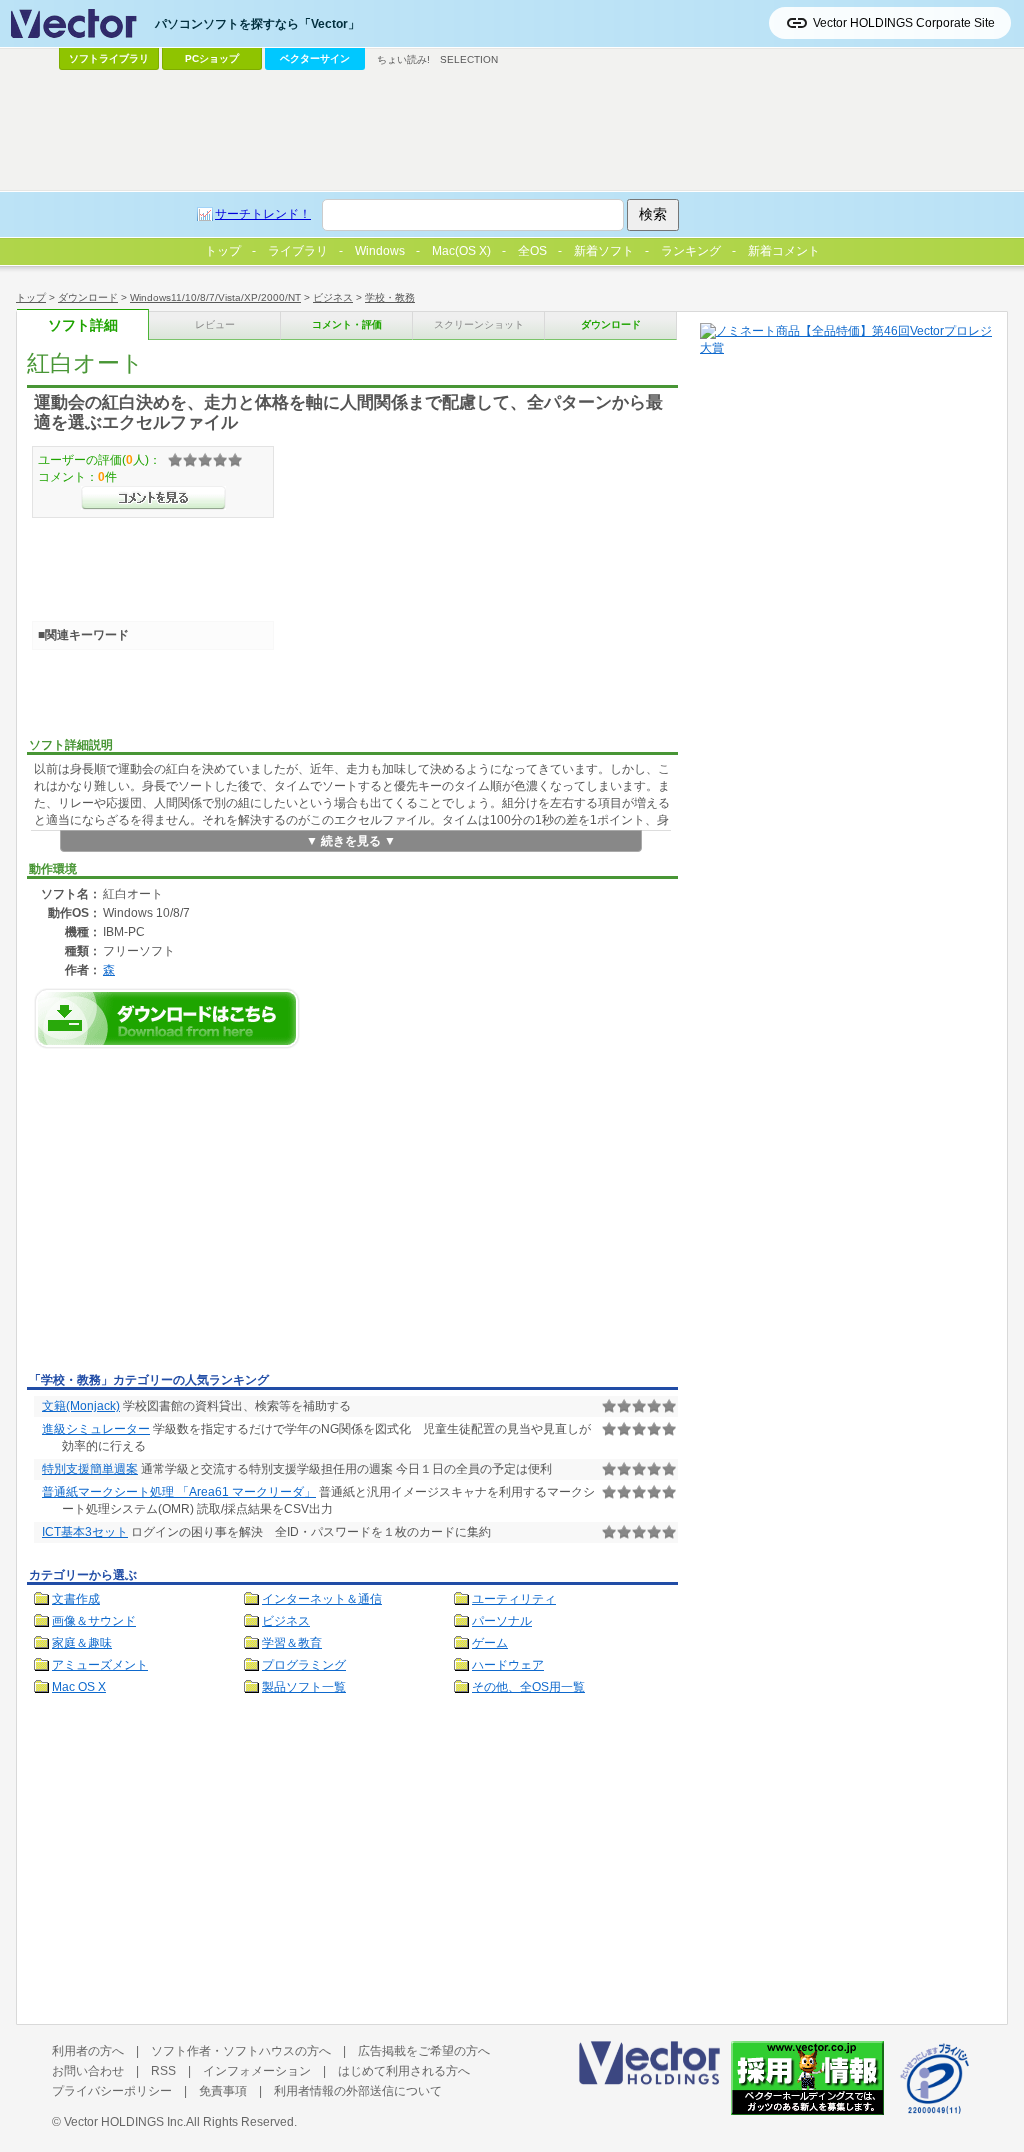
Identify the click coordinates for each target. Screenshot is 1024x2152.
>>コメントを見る (153, 498)
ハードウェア (508, 1665)
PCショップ (212, 58)
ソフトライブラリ (109, 58)
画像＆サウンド (94, 1621)
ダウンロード (88, 297)
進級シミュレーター (96, 1429)
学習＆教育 (292, 1643)
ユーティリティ (514, 1599)
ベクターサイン (315, 58)
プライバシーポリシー (112, 2091)
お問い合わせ (88, 2071)
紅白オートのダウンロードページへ (167, 1018)
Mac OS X (79, 1687)
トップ (31, 297)
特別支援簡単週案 (90, 1469)
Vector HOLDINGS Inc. (125, 2122)
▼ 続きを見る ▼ (351, 841)
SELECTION (469, 59)
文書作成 (76, 1599)
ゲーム (490, 1643)
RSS (163, 2071)
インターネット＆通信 (322, 1599)
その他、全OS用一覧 (528, 1687)
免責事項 (223, 2091)
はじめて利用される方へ (404, 2071)
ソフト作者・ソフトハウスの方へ (241, 2051)
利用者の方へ (88, 2051)
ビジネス (333, 297)
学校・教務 (390, 297)
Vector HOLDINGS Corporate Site (904, 23)
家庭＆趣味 (82, 1643)
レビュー (215, 324)
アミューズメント (100, 1665)
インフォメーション (257, 2071)
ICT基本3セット (85, 1532)
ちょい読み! (403, 59)
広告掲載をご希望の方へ (424, 2051)
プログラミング (304, 1665)
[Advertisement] (195, 1216)
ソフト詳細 (83, 325)
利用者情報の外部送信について (358, 2091)
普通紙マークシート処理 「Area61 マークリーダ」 (179, 1492)
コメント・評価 (347, 324)
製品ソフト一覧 (304, 1687)
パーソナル (502, 1621)
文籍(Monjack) (81, 1406)
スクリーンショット (479, 324)
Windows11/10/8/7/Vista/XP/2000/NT (215, 297)
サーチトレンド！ (263, 214)
